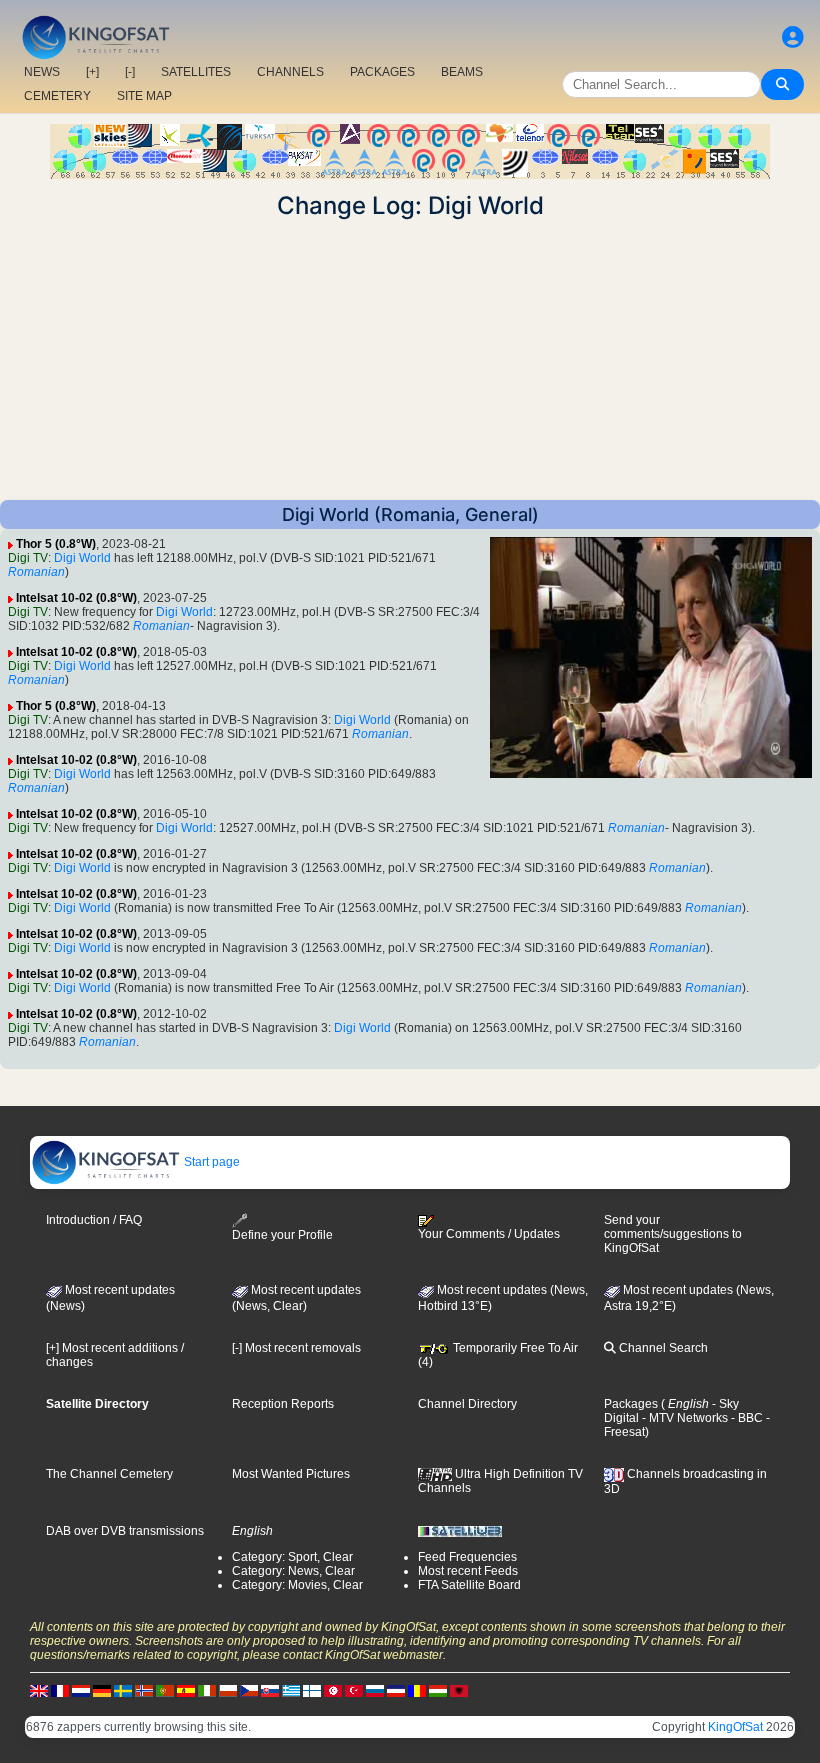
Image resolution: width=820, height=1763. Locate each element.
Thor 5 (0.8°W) (56, 544)
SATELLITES (196, 72)
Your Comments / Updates (489, 1234)
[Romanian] (417, 1690)
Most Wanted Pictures (291, 1474)
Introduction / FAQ (94, 1220)
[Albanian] (459, 1690)
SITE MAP (144, 96)
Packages (631, 1404)
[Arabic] (333, 1690)
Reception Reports (283, 1404)
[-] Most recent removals (296, 1348)
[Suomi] (312, 1690)
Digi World (82, 558)
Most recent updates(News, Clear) (296, 1298)
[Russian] (375, 1690)
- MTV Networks (683, 1418)
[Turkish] (354, 1690)
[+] (92, 72)
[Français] (60, 1690)
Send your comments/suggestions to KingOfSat (673, 1234)
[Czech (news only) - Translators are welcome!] (249, 1690)
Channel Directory (467, 1404)
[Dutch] (81, 1690)
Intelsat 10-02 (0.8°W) (76, 598)
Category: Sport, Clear (292, 1557)
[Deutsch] (102, 1690)
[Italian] (207, 1690)
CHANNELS (290, 72)
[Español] (186, 1690)
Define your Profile (282, 1235)
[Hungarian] (438, 1690)
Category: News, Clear (293, 1571)
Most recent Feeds (468, 1571)
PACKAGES (382, 72)
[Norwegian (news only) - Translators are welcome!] (144, 1690)
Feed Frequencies (467, 1557)
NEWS (42, 72)
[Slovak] (270, 1690)
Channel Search (662, 1348)
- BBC (745, 1418)
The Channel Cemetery (109, 1474)
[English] (39, 1690)
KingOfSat (735, 1727)
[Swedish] (123, 1690)
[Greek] (291, 1690)
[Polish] (228, 1690)
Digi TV (28, 558)
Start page (210, 1162)
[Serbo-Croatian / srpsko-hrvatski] (396, 1690)
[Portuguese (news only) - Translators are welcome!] (165, 1690)
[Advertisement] (410, 360)
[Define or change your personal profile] (793, 37)
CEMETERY (57, 96)
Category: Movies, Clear (297, 1585)
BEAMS (462, 72)
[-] (130, 72)
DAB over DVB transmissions (125, 1531)
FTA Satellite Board (469, 1585)
